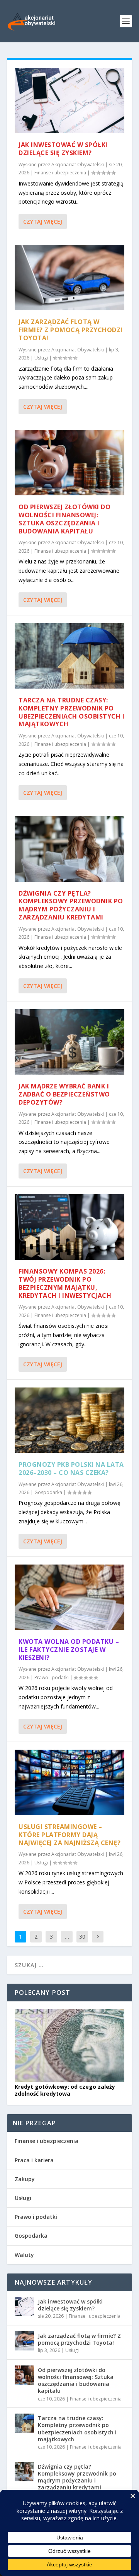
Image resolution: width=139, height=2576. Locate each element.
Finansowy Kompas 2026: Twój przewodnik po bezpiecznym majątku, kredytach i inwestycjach (65, 1283)
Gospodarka (48, 1492)
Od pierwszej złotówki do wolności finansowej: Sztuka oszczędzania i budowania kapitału (64, 519)
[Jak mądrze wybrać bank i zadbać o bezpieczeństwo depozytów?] (69, 1042)
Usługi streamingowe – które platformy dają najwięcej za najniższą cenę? (69, 1835)
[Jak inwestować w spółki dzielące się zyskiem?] (69, 100)
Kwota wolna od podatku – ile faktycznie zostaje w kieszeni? (69, 1650)
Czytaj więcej (43, 221)
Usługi (41, 358)
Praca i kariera (34, 2160)
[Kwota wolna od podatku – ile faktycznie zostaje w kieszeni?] (69, 1597)
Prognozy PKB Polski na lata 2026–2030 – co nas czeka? (71, 1469)
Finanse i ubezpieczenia (60, 173)
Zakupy (25, 2179)
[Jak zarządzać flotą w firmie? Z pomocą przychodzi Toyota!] (69, 277)
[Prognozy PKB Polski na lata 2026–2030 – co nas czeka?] (69, 1420)
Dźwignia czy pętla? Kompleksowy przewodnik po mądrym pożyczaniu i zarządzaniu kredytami (71, 905)
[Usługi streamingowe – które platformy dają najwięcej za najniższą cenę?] (69, 1782)
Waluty (24, 2255)
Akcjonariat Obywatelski (78, 165)
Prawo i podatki (52, 1677)
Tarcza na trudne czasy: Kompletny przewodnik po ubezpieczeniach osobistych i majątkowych (71, 712)
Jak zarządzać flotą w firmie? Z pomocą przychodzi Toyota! (71, 330)
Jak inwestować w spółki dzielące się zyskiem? (63, 149)
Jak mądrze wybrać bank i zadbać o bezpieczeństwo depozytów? (64, 1094)
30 (82, 1937)
